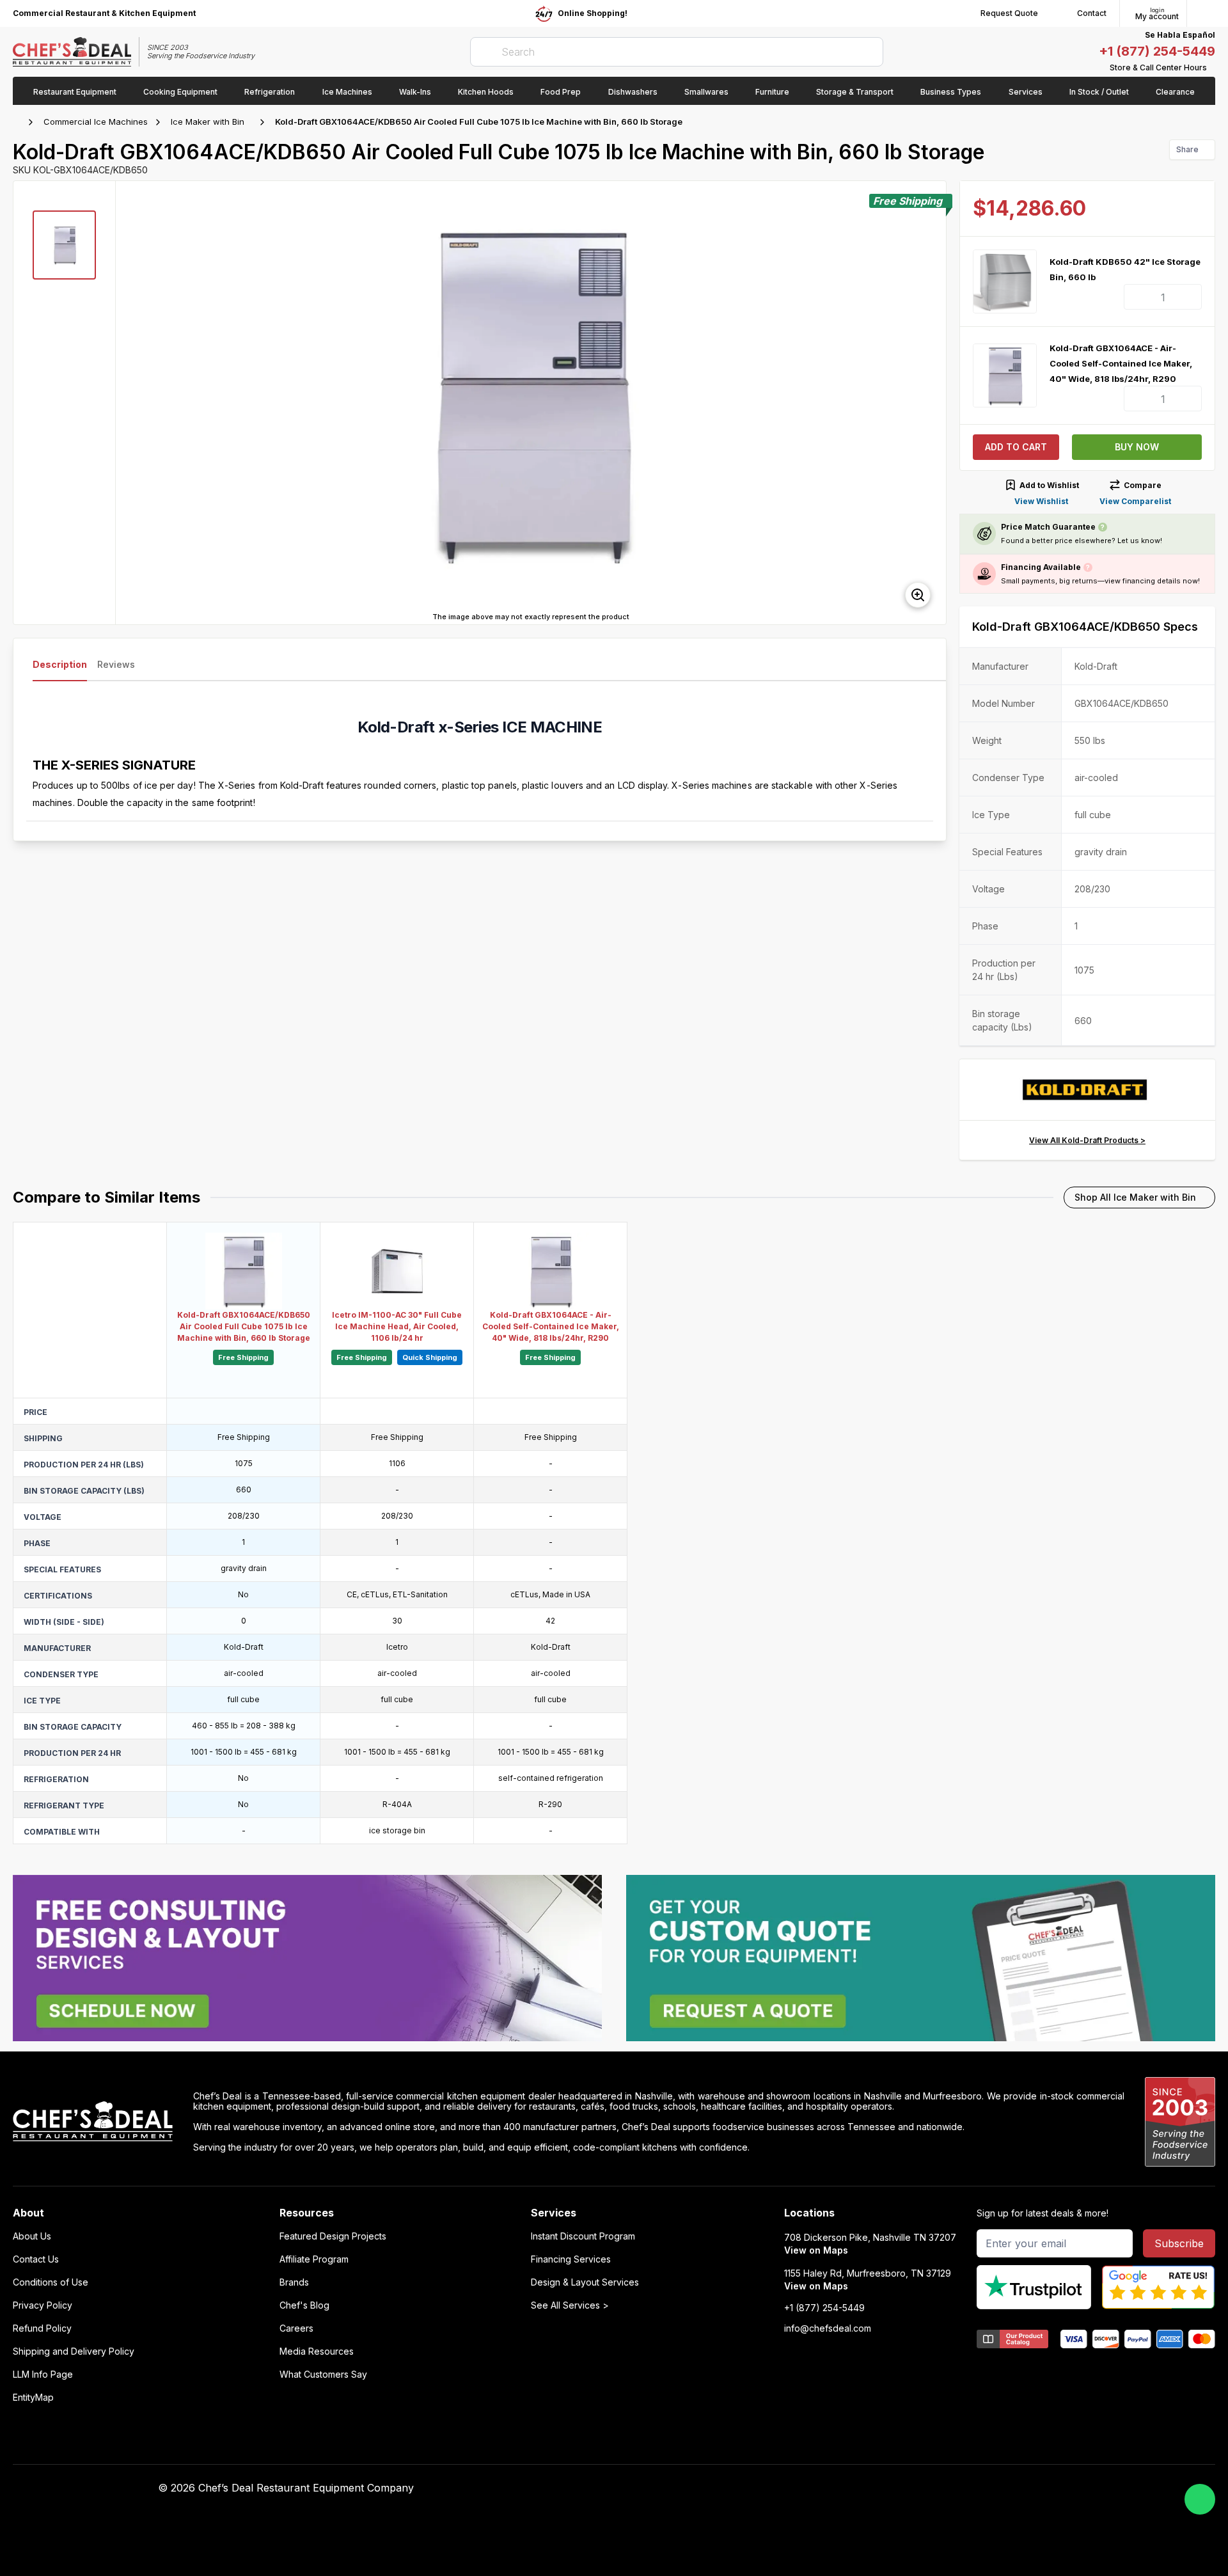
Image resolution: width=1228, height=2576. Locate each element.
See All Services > (570, 2305)
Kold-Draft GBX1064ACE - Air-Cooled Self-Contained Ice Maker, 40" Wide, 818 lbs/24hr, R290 (1121, 363)
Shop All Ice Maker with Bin (1135, 1197)
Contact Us (36, 2259)
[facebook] (820, 2488)
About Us (32, 2236)
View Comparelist (1135, 501)
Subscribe (1179, 2243)
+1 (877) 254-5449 (1157, 51)
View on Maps (816, 2250)
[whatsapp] (1200, 2499)
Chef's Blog (304, 2305)
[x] (870, 2488)
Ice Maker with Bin (208, 122)
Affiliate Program (314, 2259)
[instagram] (920, 2488)
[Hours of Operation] (1212, 68)
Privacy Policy (43, 2305)
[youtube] (845, 2488)
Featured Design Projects (333, 2236)
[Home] (19, 122)
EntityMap (33, 2398)
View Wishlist (1041, 501)
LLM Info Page (43, 2375)
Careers (296, 2328)
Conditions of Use (51, 2282)
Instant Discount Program (583, 2236)
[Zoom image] (918, 595)
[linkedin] (895, 2488)
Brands (294, 2282)
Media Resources (317, 2351)
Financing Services (571, 2259)
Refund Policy (42, 2328)
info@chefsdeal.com (828, 2328)
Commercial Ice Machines (96, 122)
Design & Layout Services (585, 2282)
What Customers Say (323, 2375)
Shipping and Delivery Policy (74, 2351)
